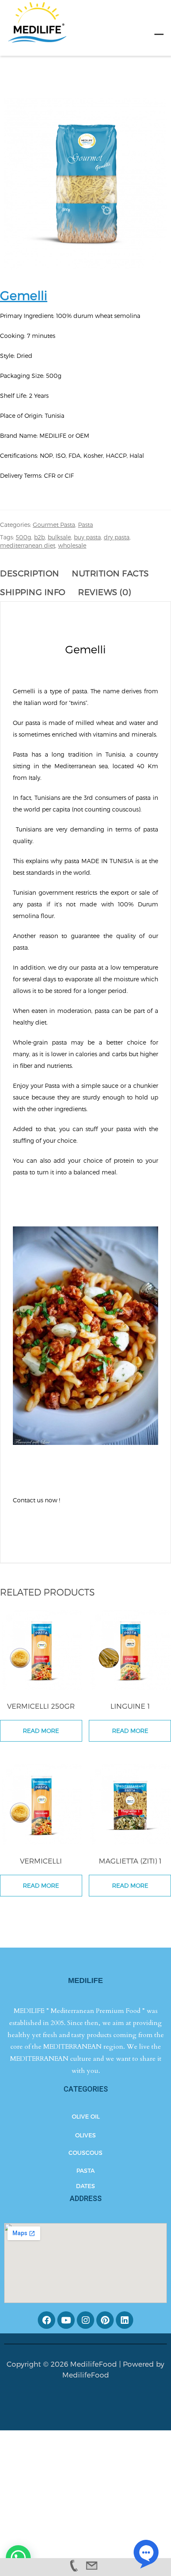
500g (23, 537)
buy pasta (87, 537)
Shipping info (33, 592)
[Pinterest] (105, 2320)
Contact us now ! (37, 1500)
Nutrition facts (110, 573)
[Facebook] (46, 2320)
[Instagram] (85, 2320)
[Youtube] (66, 2320)
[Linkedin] (125, 2320)
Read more (41, 1731)
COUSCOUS (85, 2153)
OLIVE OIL (86, 2116)
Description (30, 573)
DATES (85, 2186)
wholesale (72, 545)
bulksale (59, 537)
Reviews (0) (105, 592)
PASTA (85, 2170)
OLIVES (85, 2135)
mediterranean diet (28, 545)
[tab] (34, 573)
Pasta (85, 525)
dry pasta (117, 537)
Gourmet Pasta (54, 525)
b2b (39, 537)
